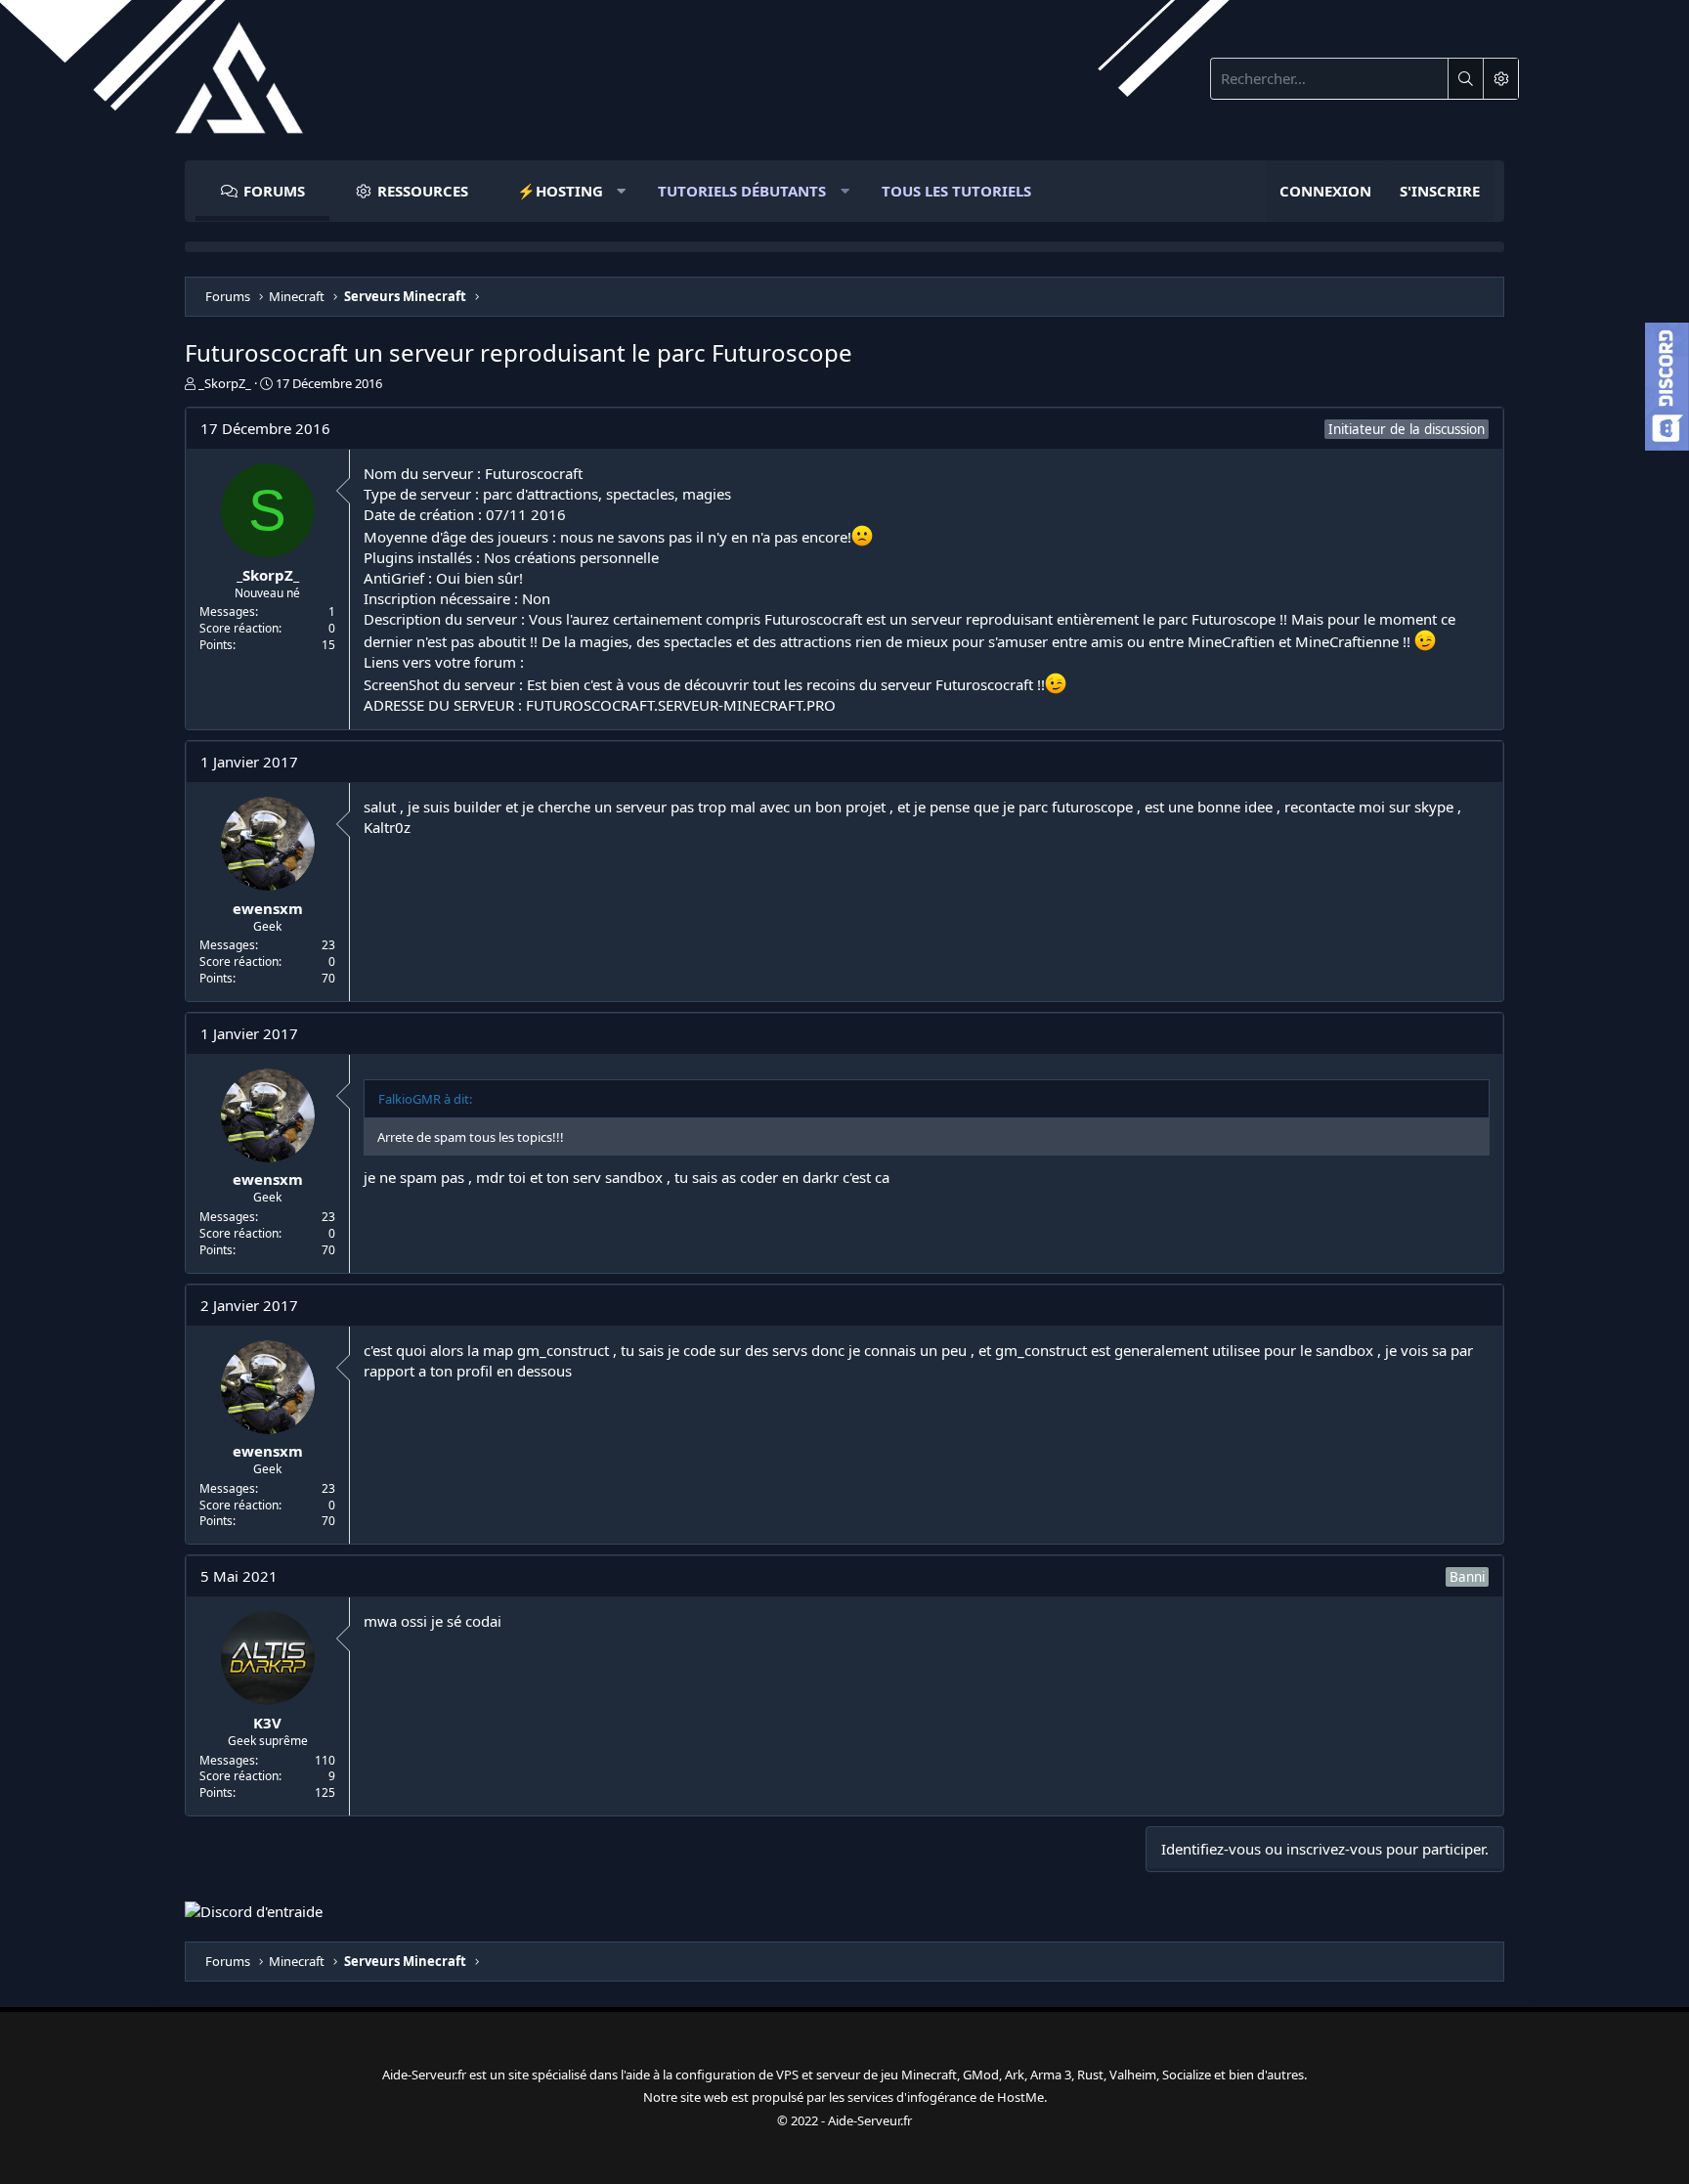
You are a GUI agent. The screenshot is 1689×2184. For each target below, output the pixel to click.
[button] (563, 191)
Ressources (423, 191)
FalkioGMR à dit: (425, 1099)
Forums (274, 191)
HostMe (1020, 2097)
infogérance (942, 2097)
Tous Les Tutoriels (956, 191)
